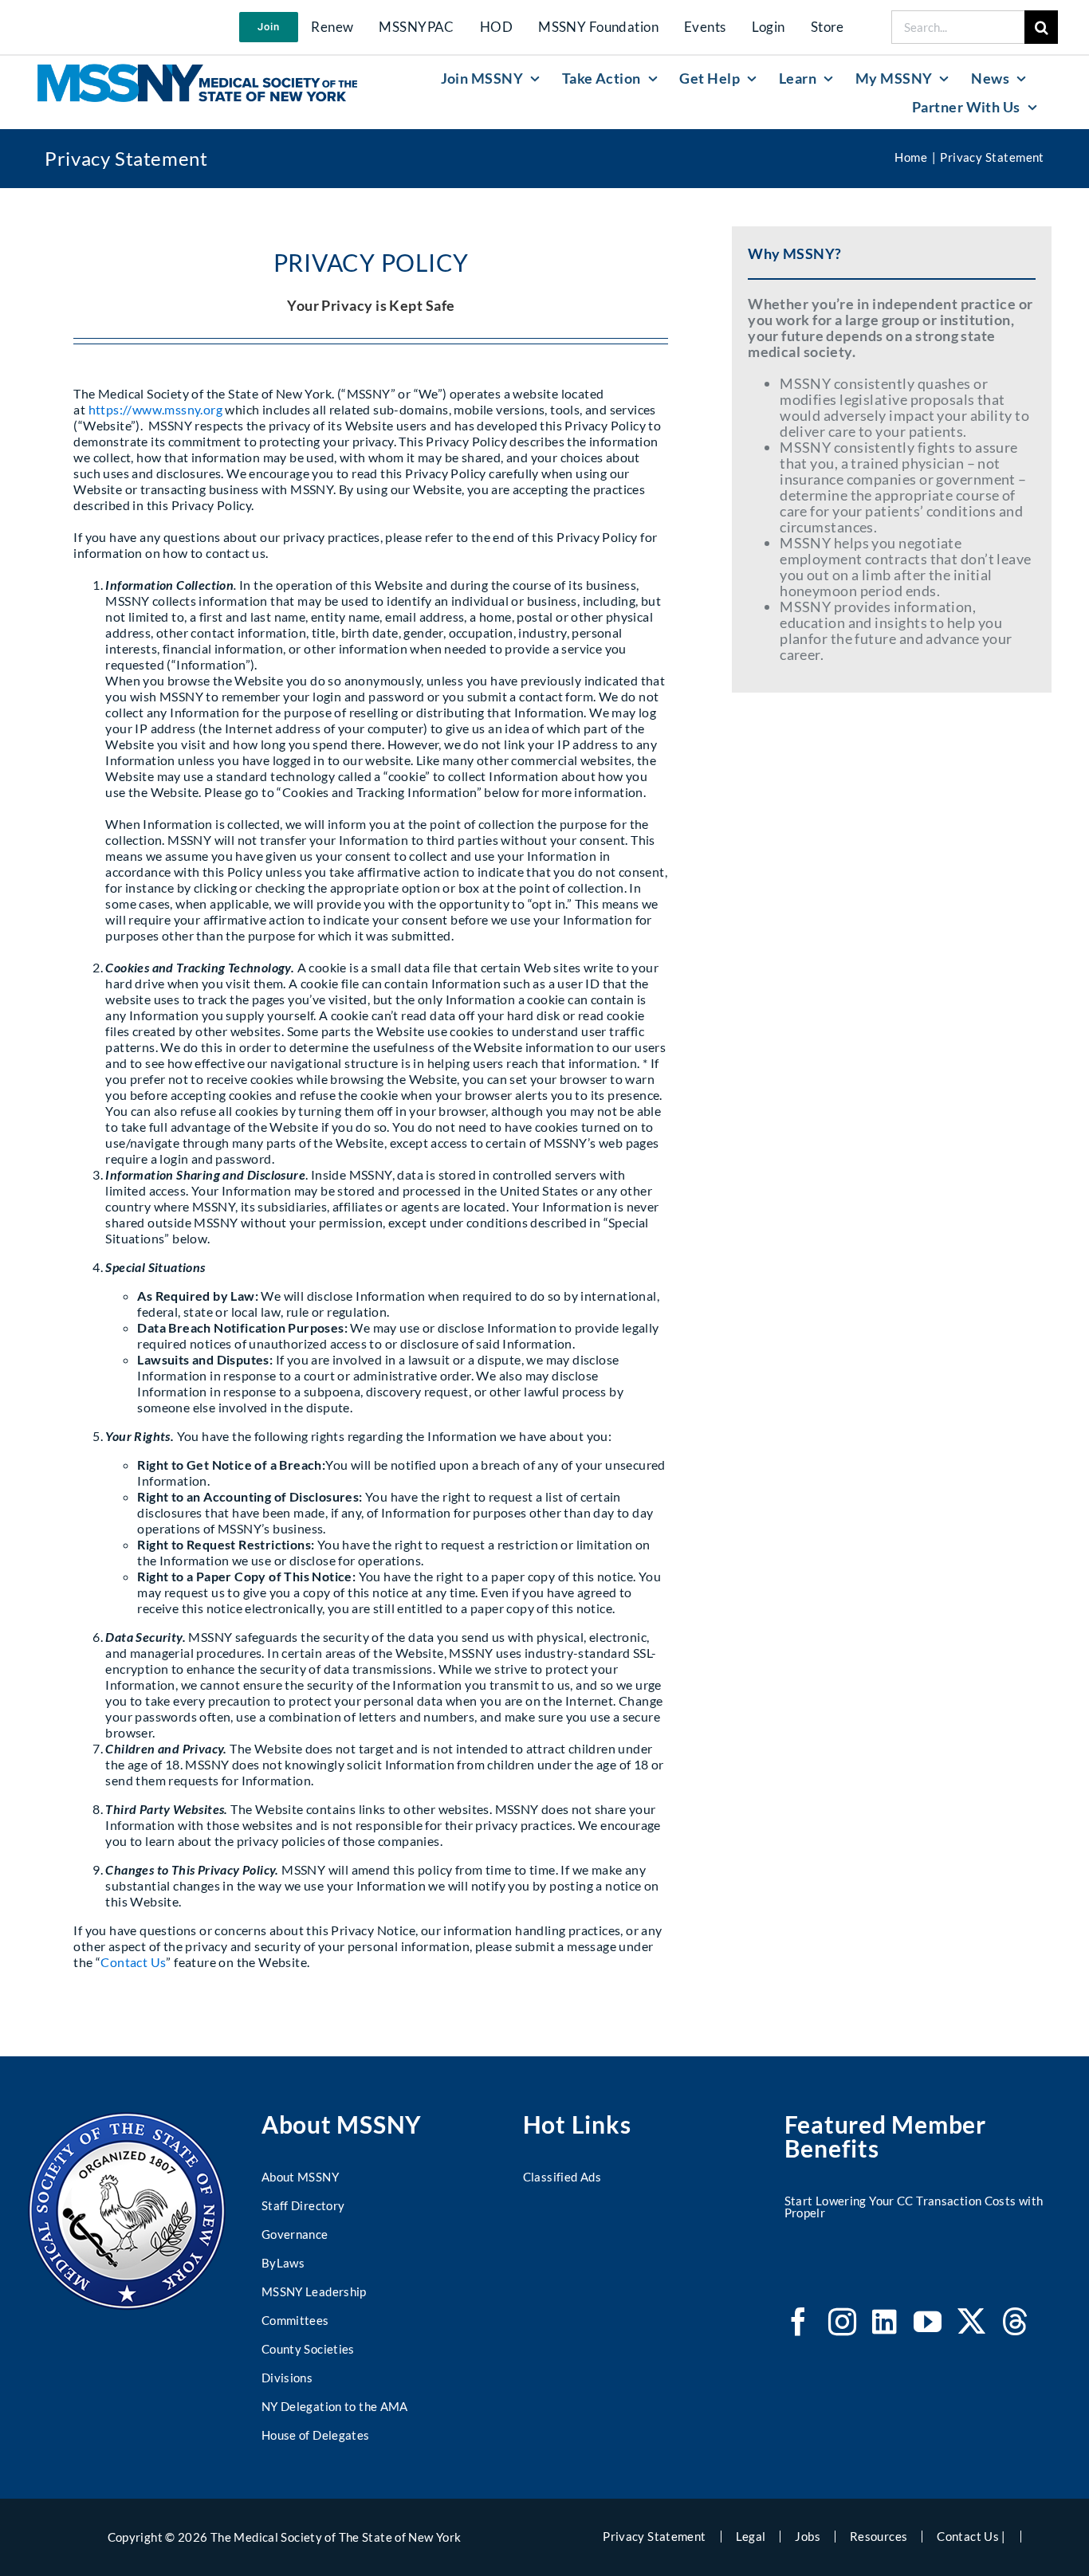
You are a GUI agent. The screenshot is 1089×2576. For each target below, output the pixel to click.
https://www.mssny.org (155, 409)
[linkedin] (885, 2321)
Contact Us (133, 1962)
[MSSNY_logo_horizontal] (197, 71)
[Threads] (1015, 2321)
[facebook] (798, 2321)
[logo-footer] (127, 2119)
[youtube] (928, 2321)
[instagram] (842, 2321)
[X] (971, 2321)
